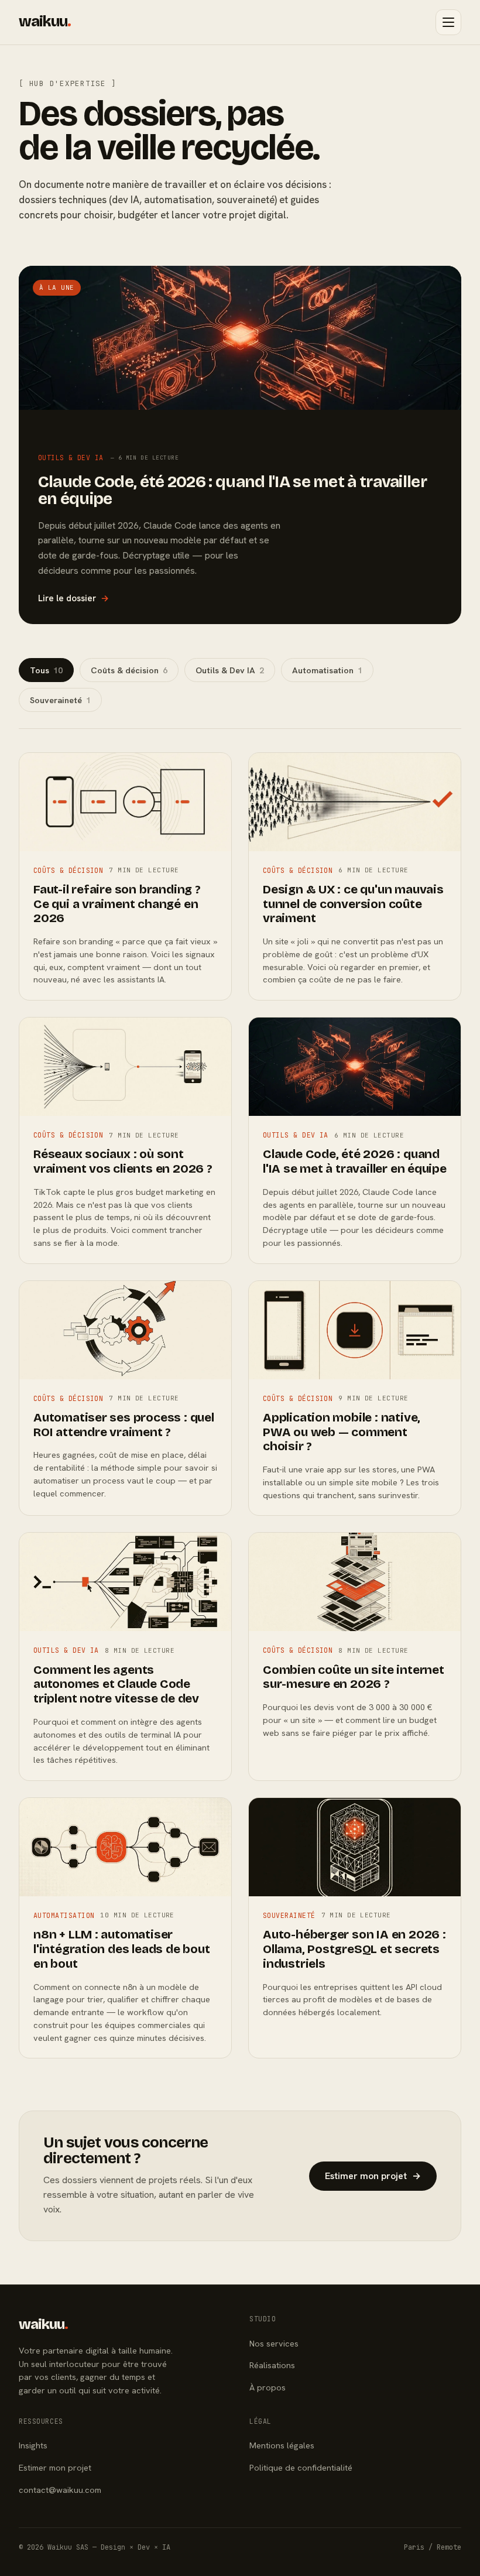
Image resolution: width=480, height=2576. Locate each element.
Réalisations (272, 2365)
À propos (268, 2387)
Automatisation (327, 670)
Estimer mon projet (373, 2176)
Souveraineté (60, 700)
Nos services (274, 2343)
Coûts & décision (129, 670)
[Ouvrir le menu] (448, 22)
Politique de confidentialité (301, 2467)
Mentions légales (282, 2445)
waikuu (45, 22)
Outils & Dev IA (230, 670)
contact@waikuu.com (60, 2490)
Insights (33, 2445)
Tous (46, 670)
